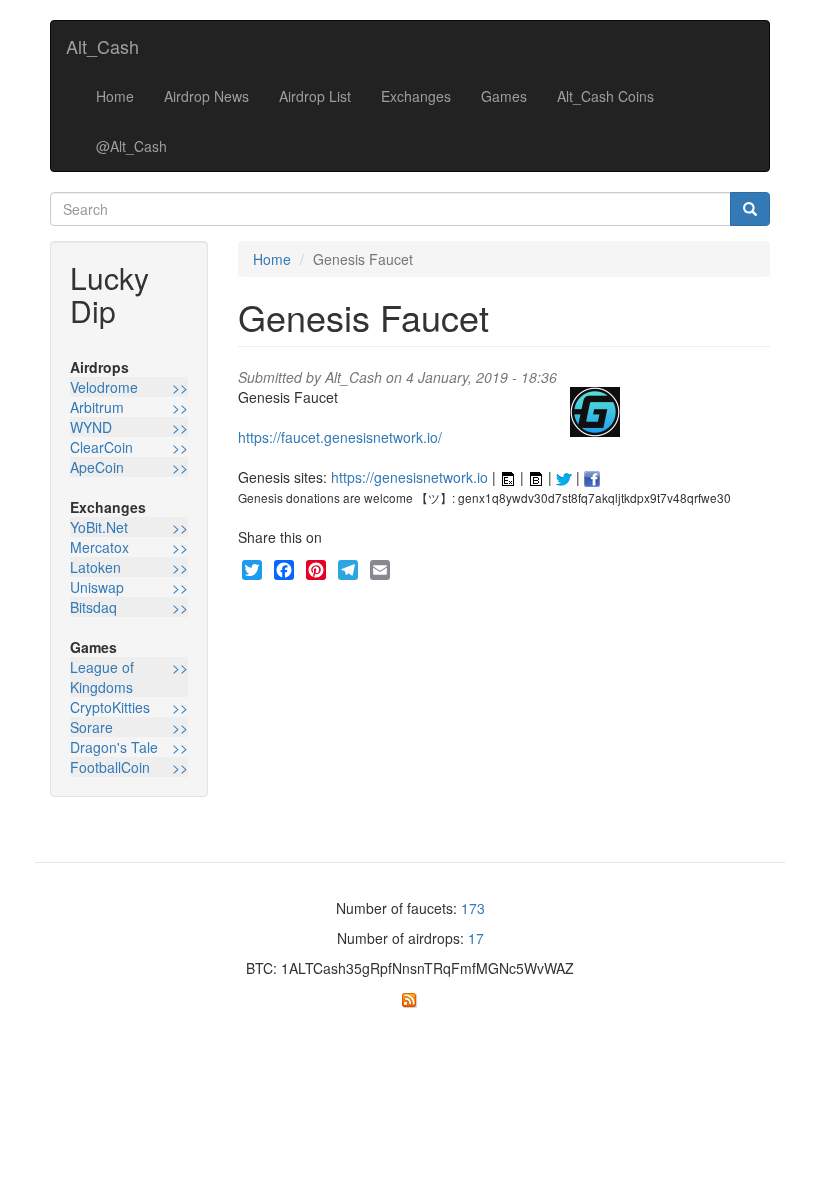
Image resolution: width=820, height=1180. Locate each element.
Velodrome (104, 387)
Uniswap (97, 587)
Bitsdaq (93, 607)
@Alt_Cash (131, 146)
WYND (91, 427)
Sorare (91, 727)
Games (504, 96)
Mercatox (99, 547)
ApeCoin (97, 467)
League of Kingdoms (102, 677)
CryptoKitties (110, 707)
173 (473, 908)
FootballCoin (110, 767)
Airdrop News (206, 96)
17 (476, 938)
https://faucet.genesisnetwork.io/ (340, 437)
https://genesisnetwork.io (409, 477)
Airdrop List (315, 96)
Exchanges (416, 96)
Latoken (95, 567)
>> (180, 387)
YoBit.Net (99, 527)
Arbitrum (97, 407)
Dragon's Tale (114, 747)
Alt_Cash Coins (605, 96)
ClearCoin (101, 447)
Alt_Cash (102, 46)
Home (115, 96)
